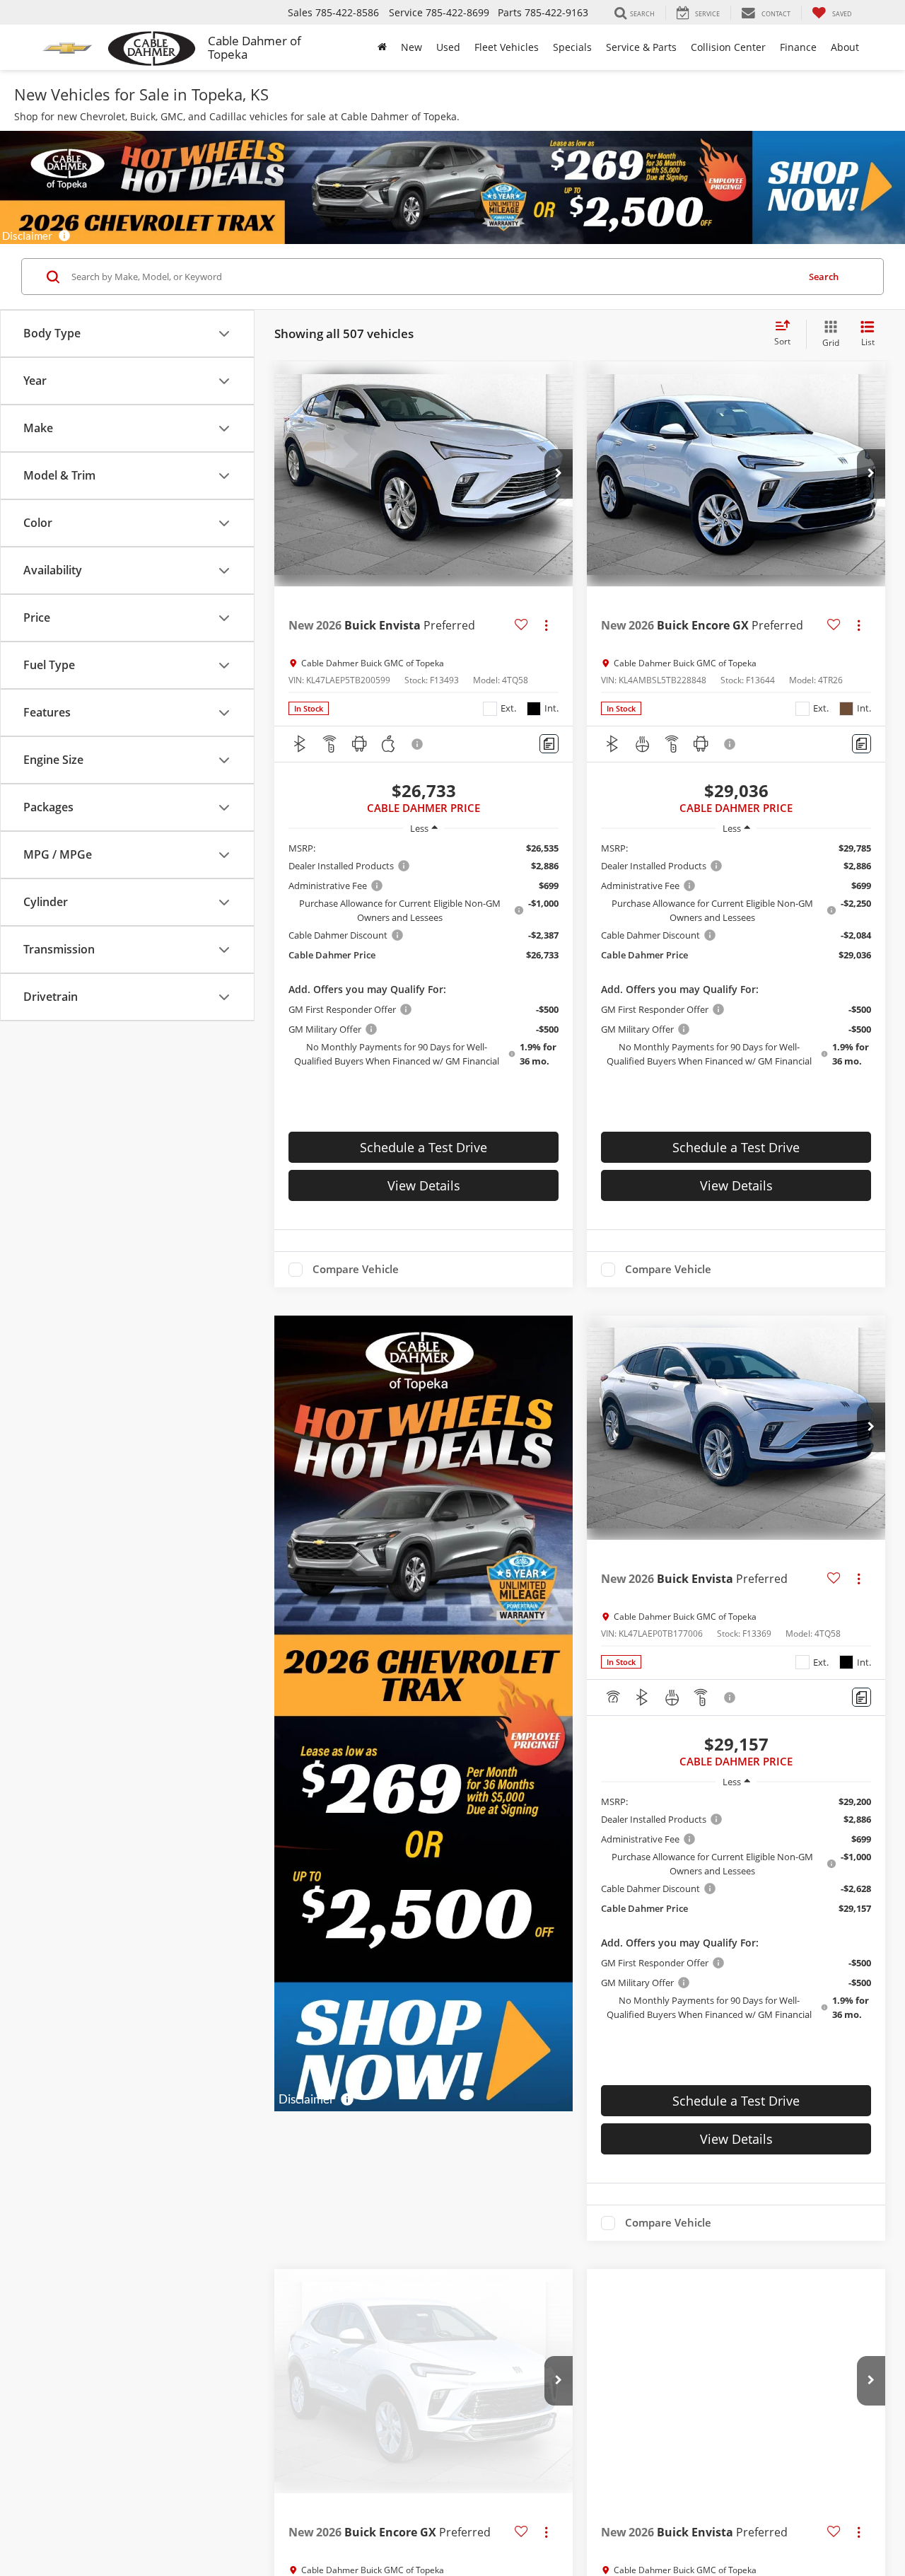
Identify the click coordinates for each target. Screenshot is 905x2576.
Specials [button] (572, 47)
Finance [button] (798, 47)
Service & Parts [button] (641, 47)
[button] (559, 474)
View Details (424, 1185)
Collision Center (728, 47)
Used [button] (448, 47)
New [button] (411, 47)
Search (824, 277)
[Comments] (549, 744)
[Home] (382, 47)
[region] (424, 955)
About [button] (845, 47)
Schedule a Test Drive (424, 1147)
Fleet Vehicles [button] (507, 47)
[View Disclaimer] (418, 744)
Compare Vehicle (356, 1270)
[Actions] (546, 625)
